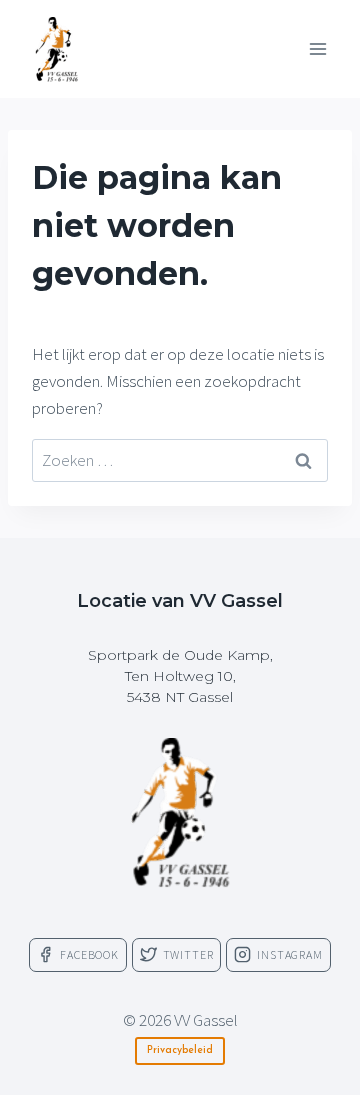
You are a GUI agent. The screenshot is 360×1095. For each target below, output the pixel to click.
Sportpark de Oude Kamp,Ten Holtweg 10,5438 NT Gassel (180, 676)
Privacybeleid (180, 1050)
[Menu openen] (317, 48)
